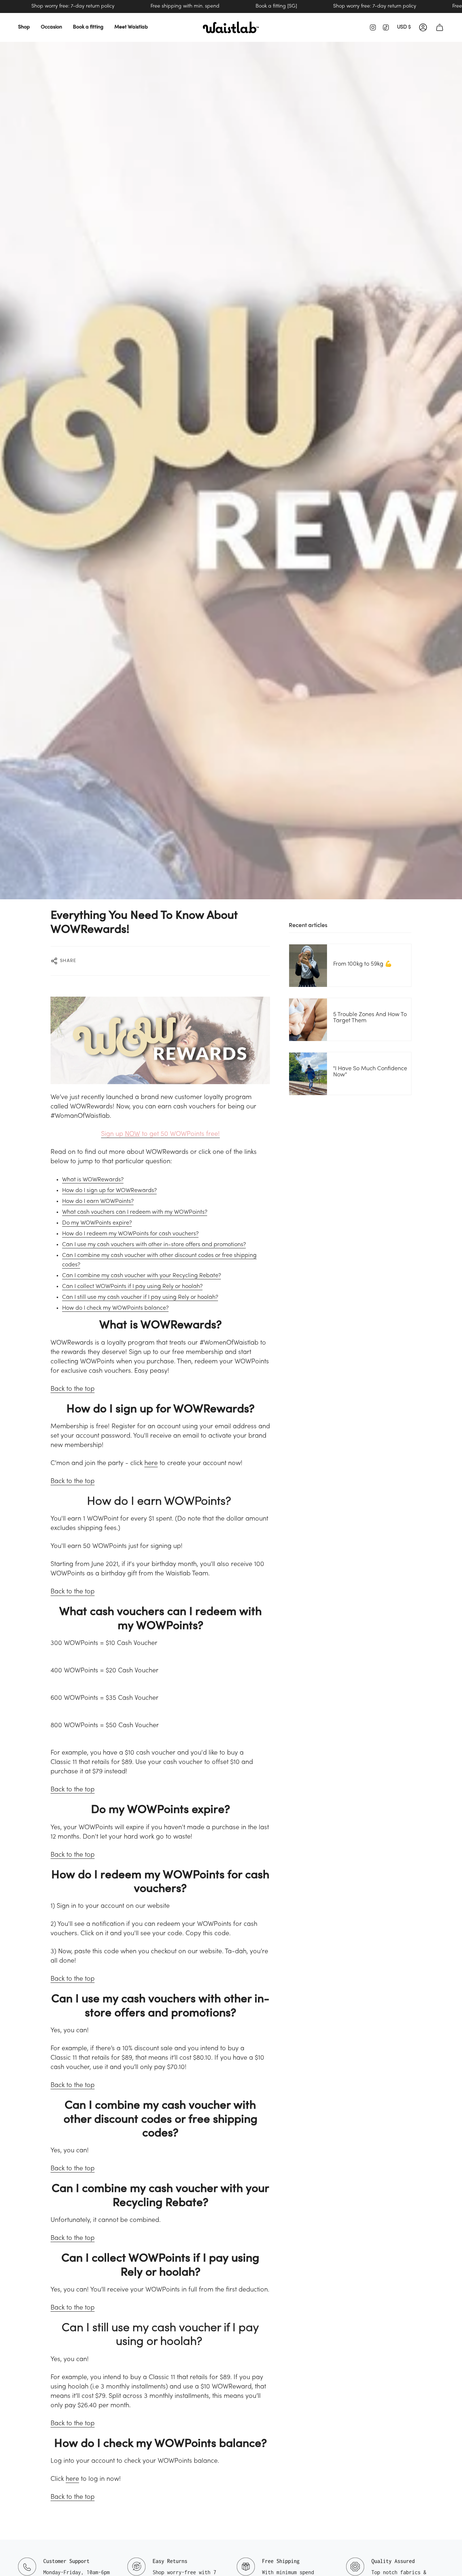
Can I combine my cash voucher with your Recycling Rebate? (141, 1276)
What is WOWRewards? (93, 1180)
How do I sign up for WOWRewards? (109, 1191)
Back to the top (73, 1389)
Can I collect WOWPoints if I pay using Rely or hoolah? (132, 1287)
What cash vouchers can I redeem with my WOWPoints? (135, 1212)
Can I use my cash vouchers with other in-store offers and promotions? (154, 1245)
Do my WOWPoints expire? (97, 1223)
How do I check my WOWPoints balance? (115, 1308)
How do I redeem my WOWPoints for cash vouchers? (130, 1234)
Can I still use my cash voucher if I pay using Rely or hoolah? (140, 1297)
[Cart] (440, 27)
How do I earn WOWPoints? (98, 1201)
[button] (24, 27)
